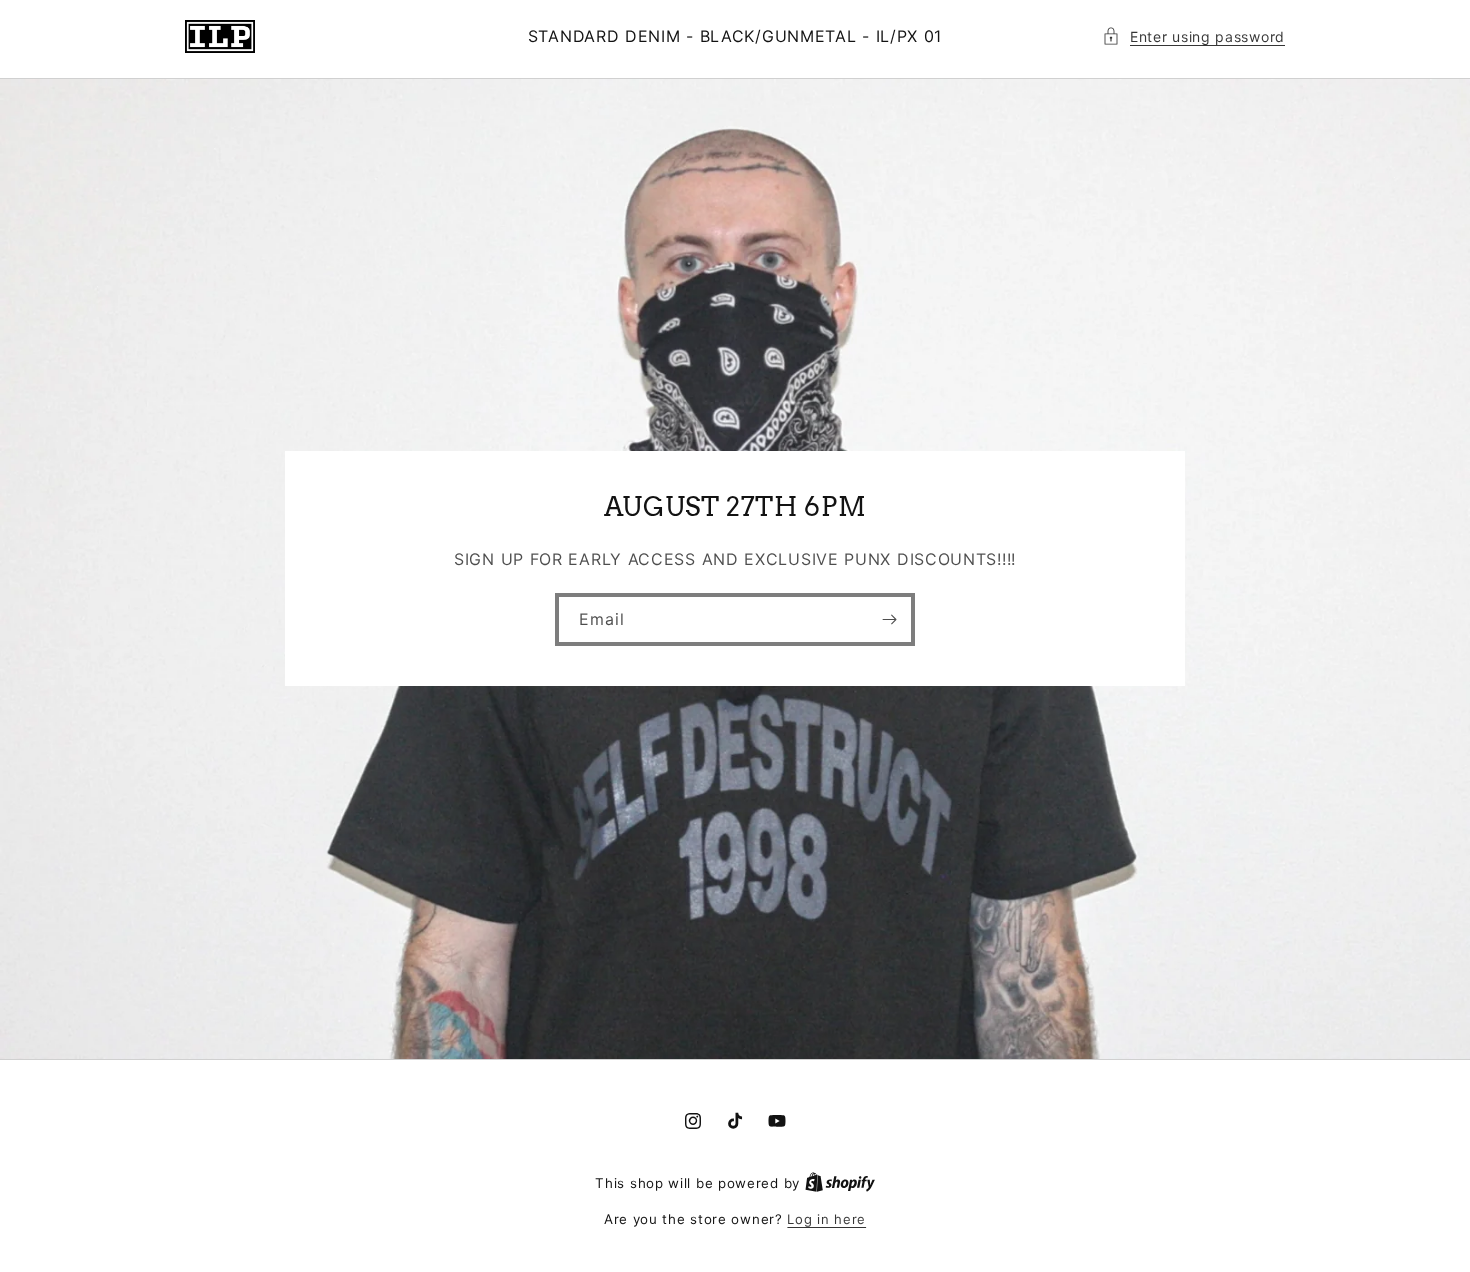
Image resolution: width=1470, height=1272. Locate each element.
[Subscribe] (889, 620)
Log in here (826, 1219)
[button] (1193, 36)
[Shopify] (840, 1183)
